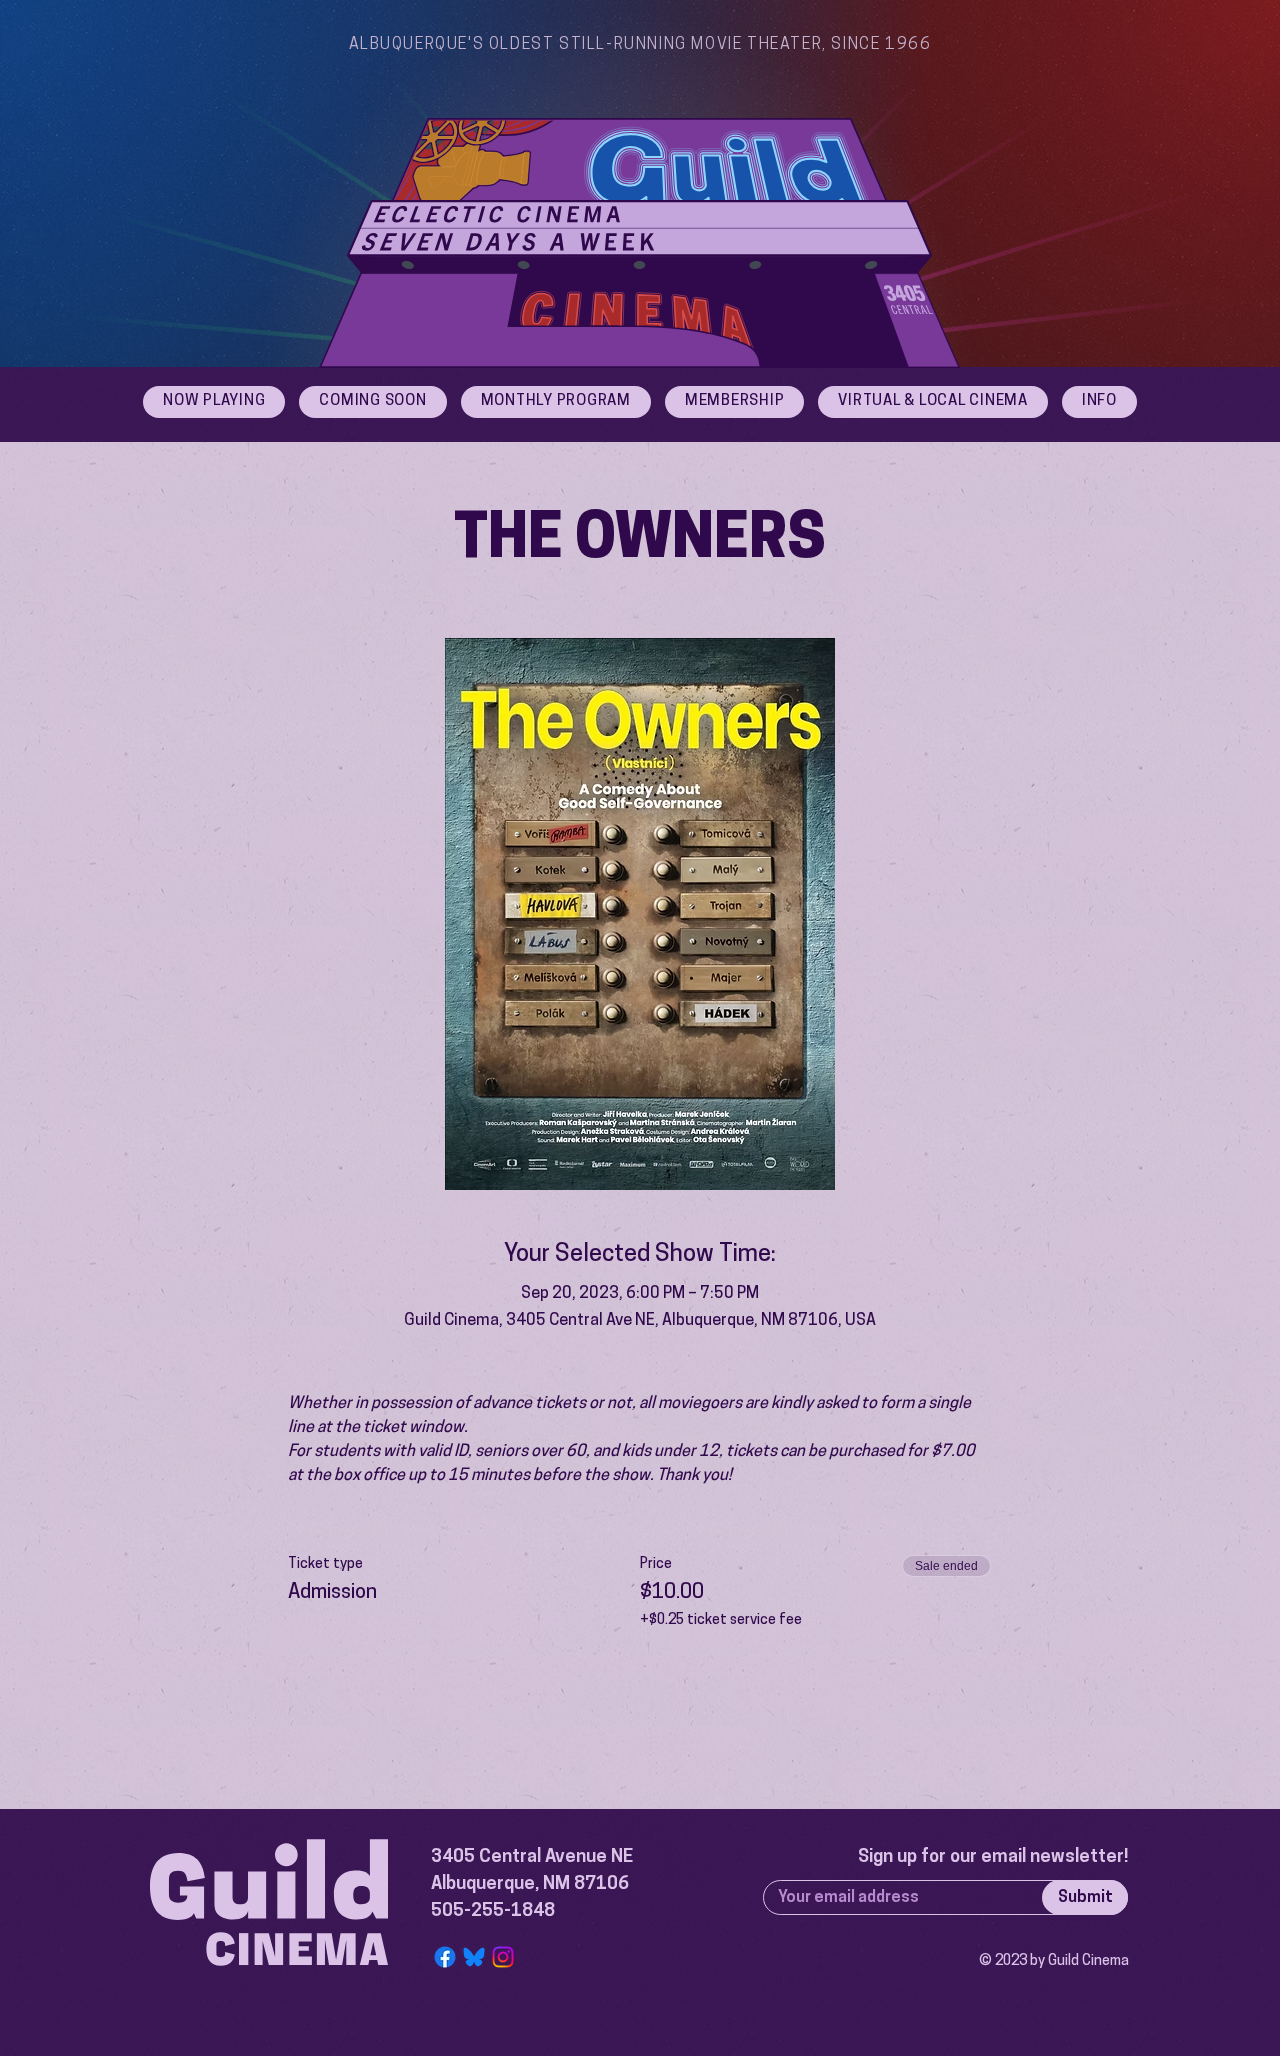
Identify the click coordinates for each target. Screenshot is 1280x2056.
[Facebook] (445, 1957)
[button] (1099, 402)
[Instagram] (503, 1957)
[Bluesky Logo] (474, 1957)
